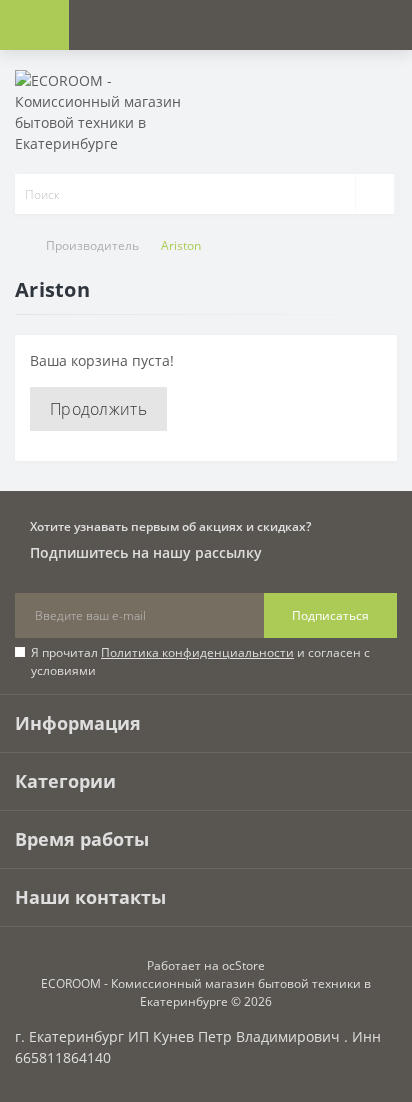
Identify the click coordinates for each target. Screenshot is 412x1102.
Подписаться (330, 615)
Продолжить (98, 409)
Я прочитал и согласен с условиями (200, 661)
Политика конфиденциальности (197, 652)
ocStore (243, 965)
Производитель (92, 245)
